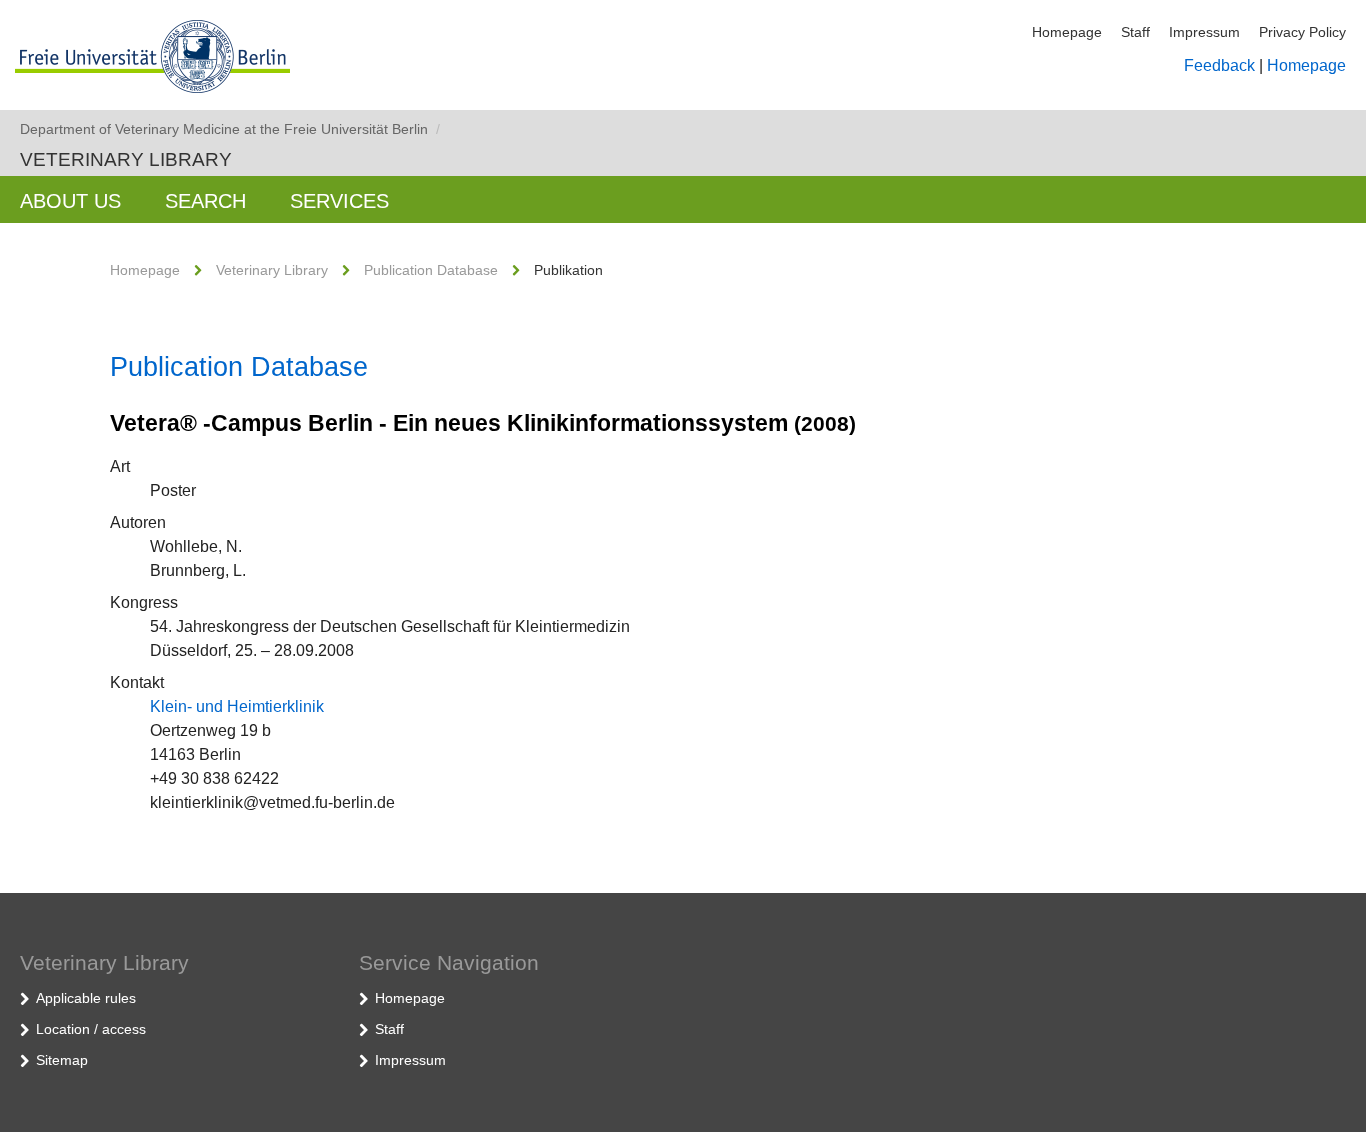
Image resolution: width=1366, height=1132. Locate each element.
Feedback (1219, 65)
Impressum (1204, 32)
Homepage (1067, 32)
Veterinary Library (126, 159)
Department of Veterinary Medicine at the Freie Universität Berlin (230, 129)
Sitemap (62, 1060)
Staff (1135, 32)
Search (205, 201)
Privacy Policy (1302, 32)
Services (339, 201)
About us (70, 201)
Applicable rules (86, 998)
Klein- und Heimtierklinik (237, 706)
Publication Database (431, 270)
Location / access (91, 1029)
